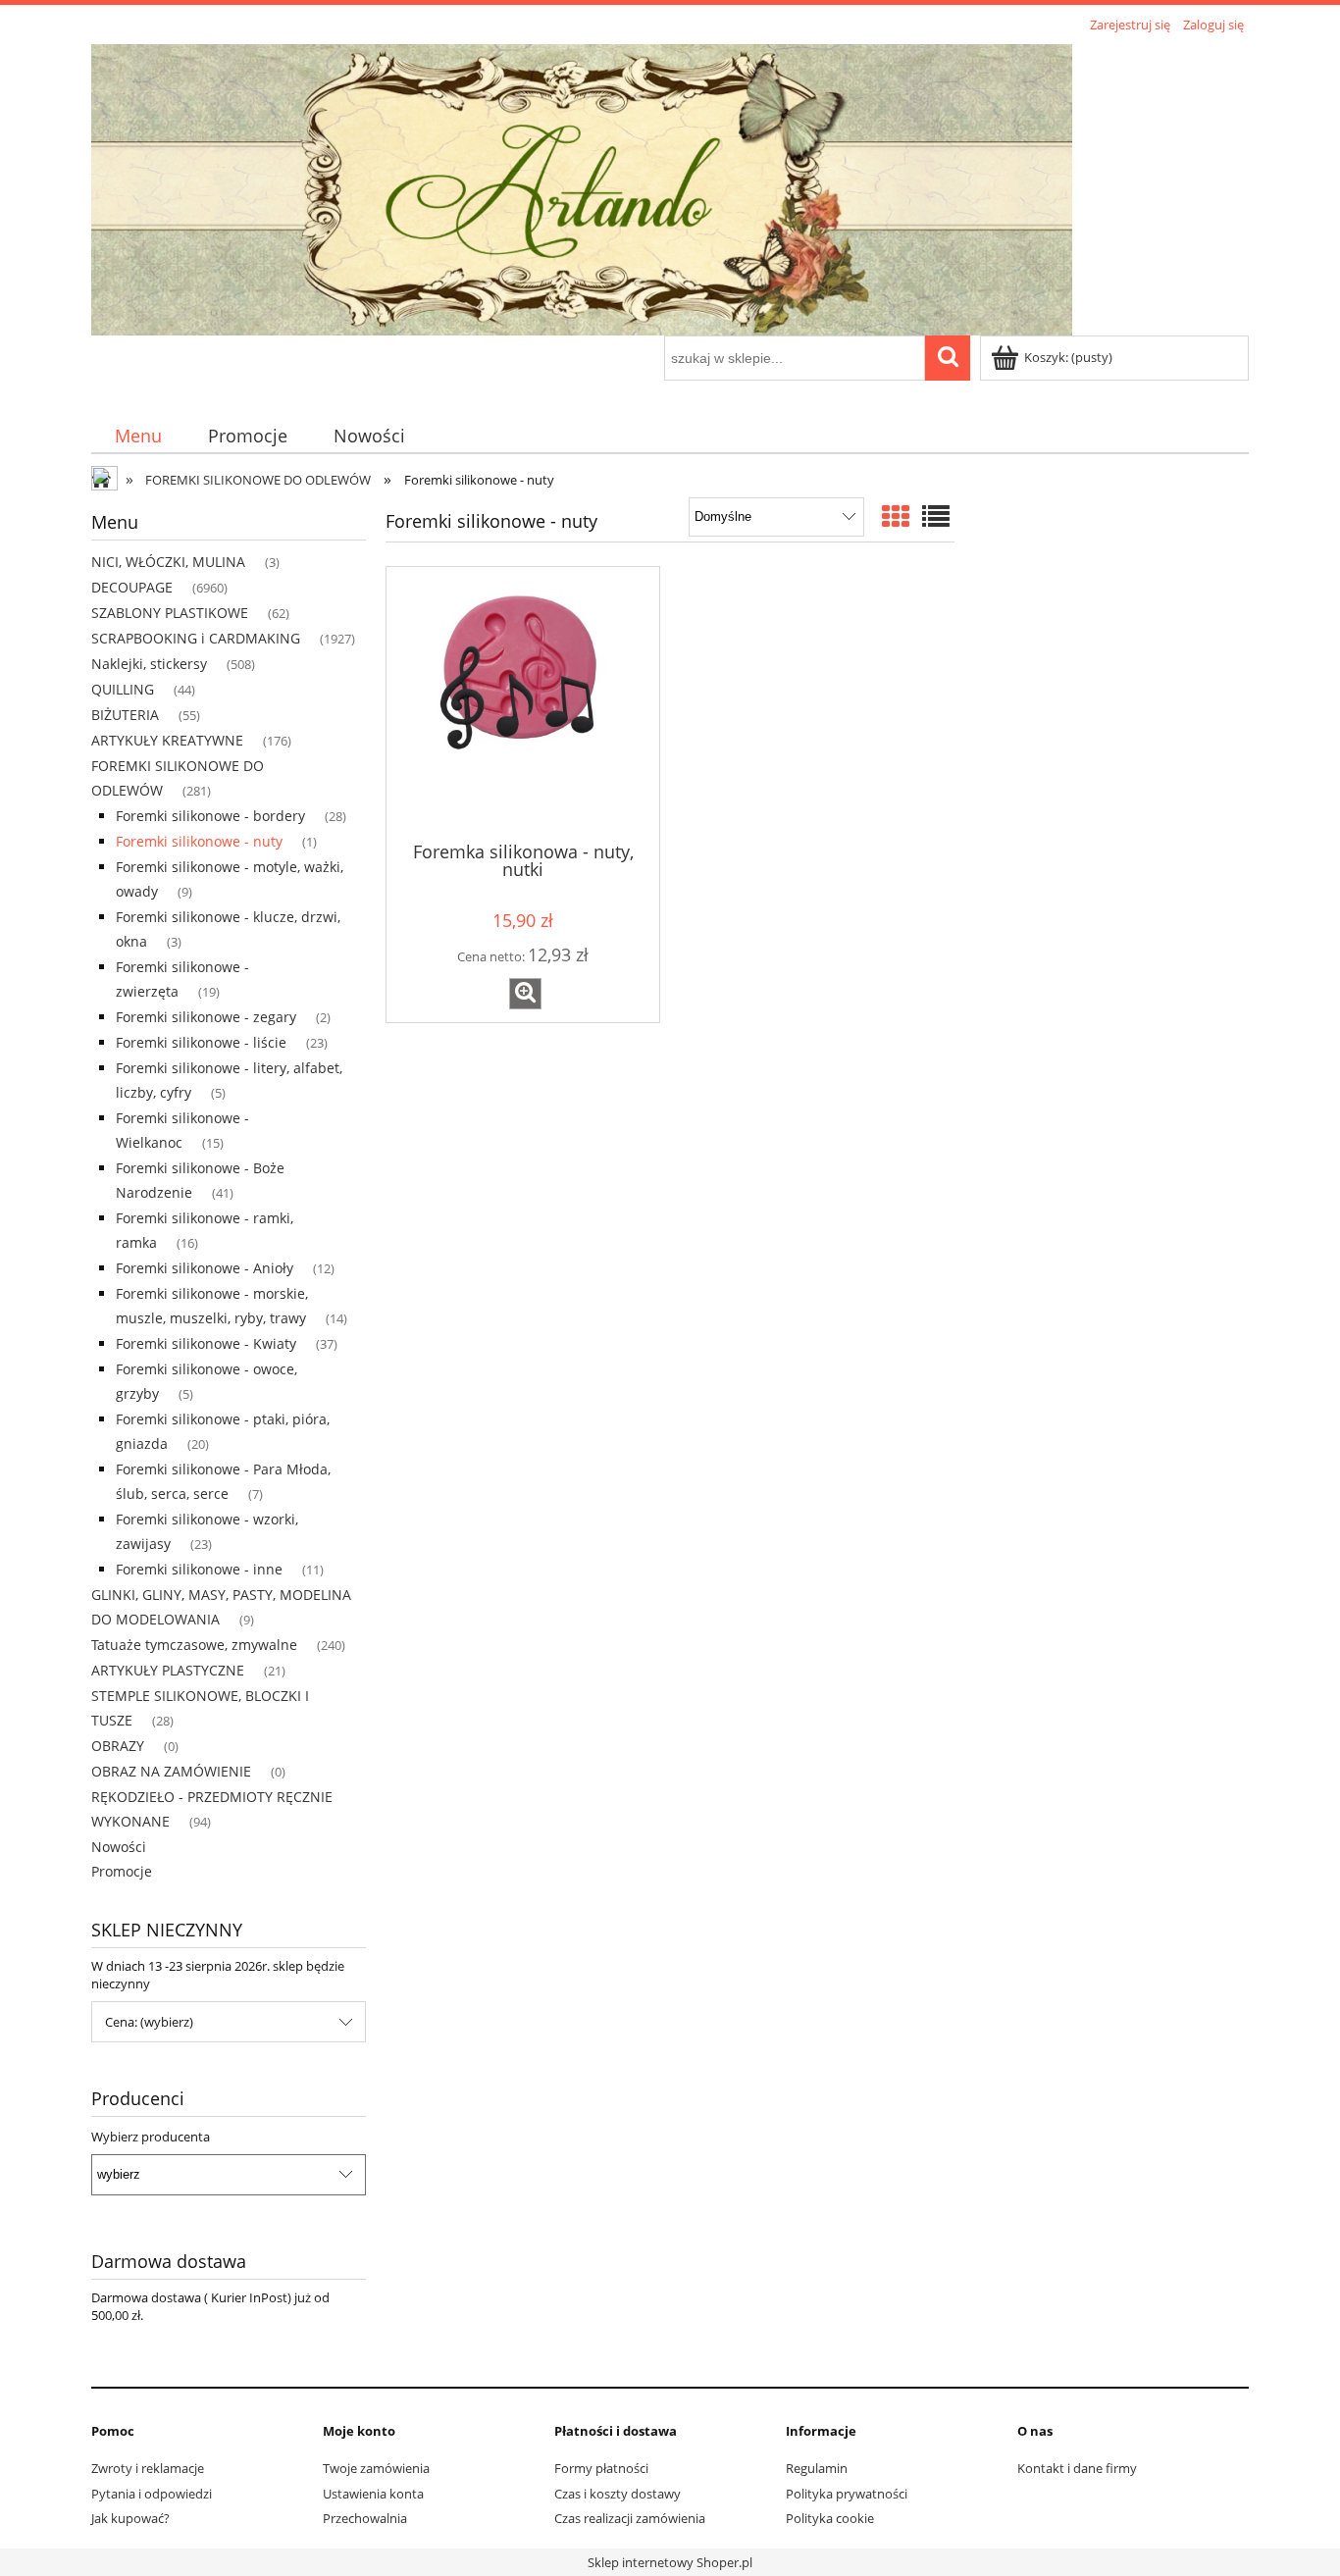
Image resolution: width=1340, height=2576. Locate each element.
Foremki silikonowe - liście (201, 1042)
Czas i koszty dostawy (618, 2494)
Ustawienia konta (373, 2494)
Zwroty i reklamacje (148, 2468)
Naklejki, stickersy (149, 664)
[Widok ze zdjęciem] (896, 516)
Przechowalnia (365, 2518)
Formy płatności (601, 2468)
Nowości (119, 1847)
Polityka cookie (830, 2518)
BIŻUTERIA (125, 715)
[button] (525, 994)
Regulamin (817, 2468)
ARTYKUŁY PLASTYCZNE (168, 1670)
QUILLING (123, 689)
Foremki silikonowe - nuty (199, 841)
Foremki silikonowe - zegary (206, 1017)
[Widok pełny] (936, 516)
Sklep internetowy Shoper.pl (670, 2562)
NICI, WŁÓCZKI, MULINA (168, 562)
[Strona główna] (582, 186)
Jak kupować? (130, 2518)
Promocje (122, 1871)
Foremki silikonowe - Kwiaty (206, 1343)
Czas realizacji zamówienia (630, 2518)
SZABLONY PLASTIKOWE (170, 613)
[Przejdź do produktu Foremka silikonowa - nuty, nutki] (523, 702)
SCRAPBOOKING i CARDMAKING (196, 638)
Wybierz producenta (151, 2137)
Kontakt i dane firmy (1077, 2468)
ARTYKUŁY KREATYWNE (167, 740)
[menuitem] (138, 436)
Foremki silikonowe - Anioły (205, 1268)
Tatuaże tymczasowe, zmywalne (194, 1645)
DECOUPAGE (132, 587)
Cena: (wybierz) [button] (149, 2022)
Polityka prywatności (847, 2494)
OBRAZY (118, 1746)
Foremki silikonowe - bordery (210, 816)
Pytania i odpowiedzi (152, 2494)
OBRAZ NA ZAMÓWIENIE (171, 1771)
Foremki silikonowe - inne (199, 1569)
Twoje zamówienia (376, 2468)
